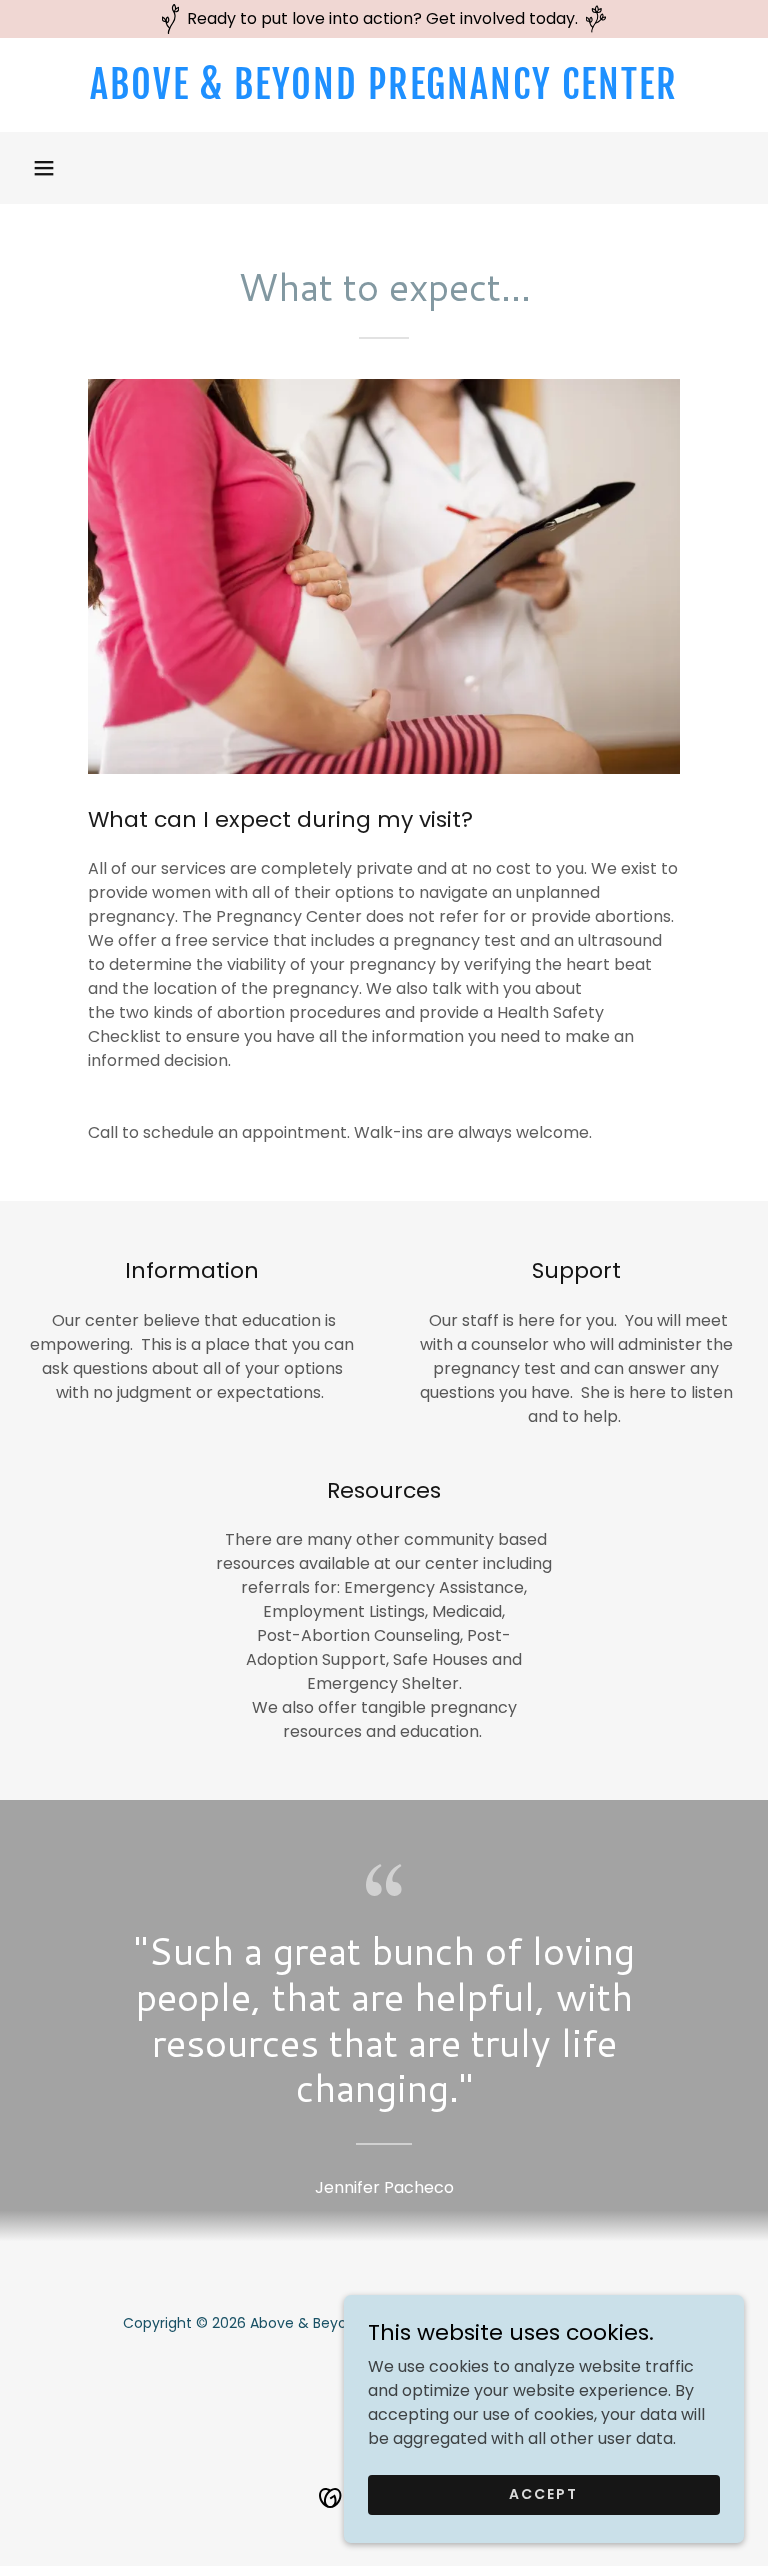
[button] (44, 168)
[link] (384, 93)
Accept (543, 2494)
